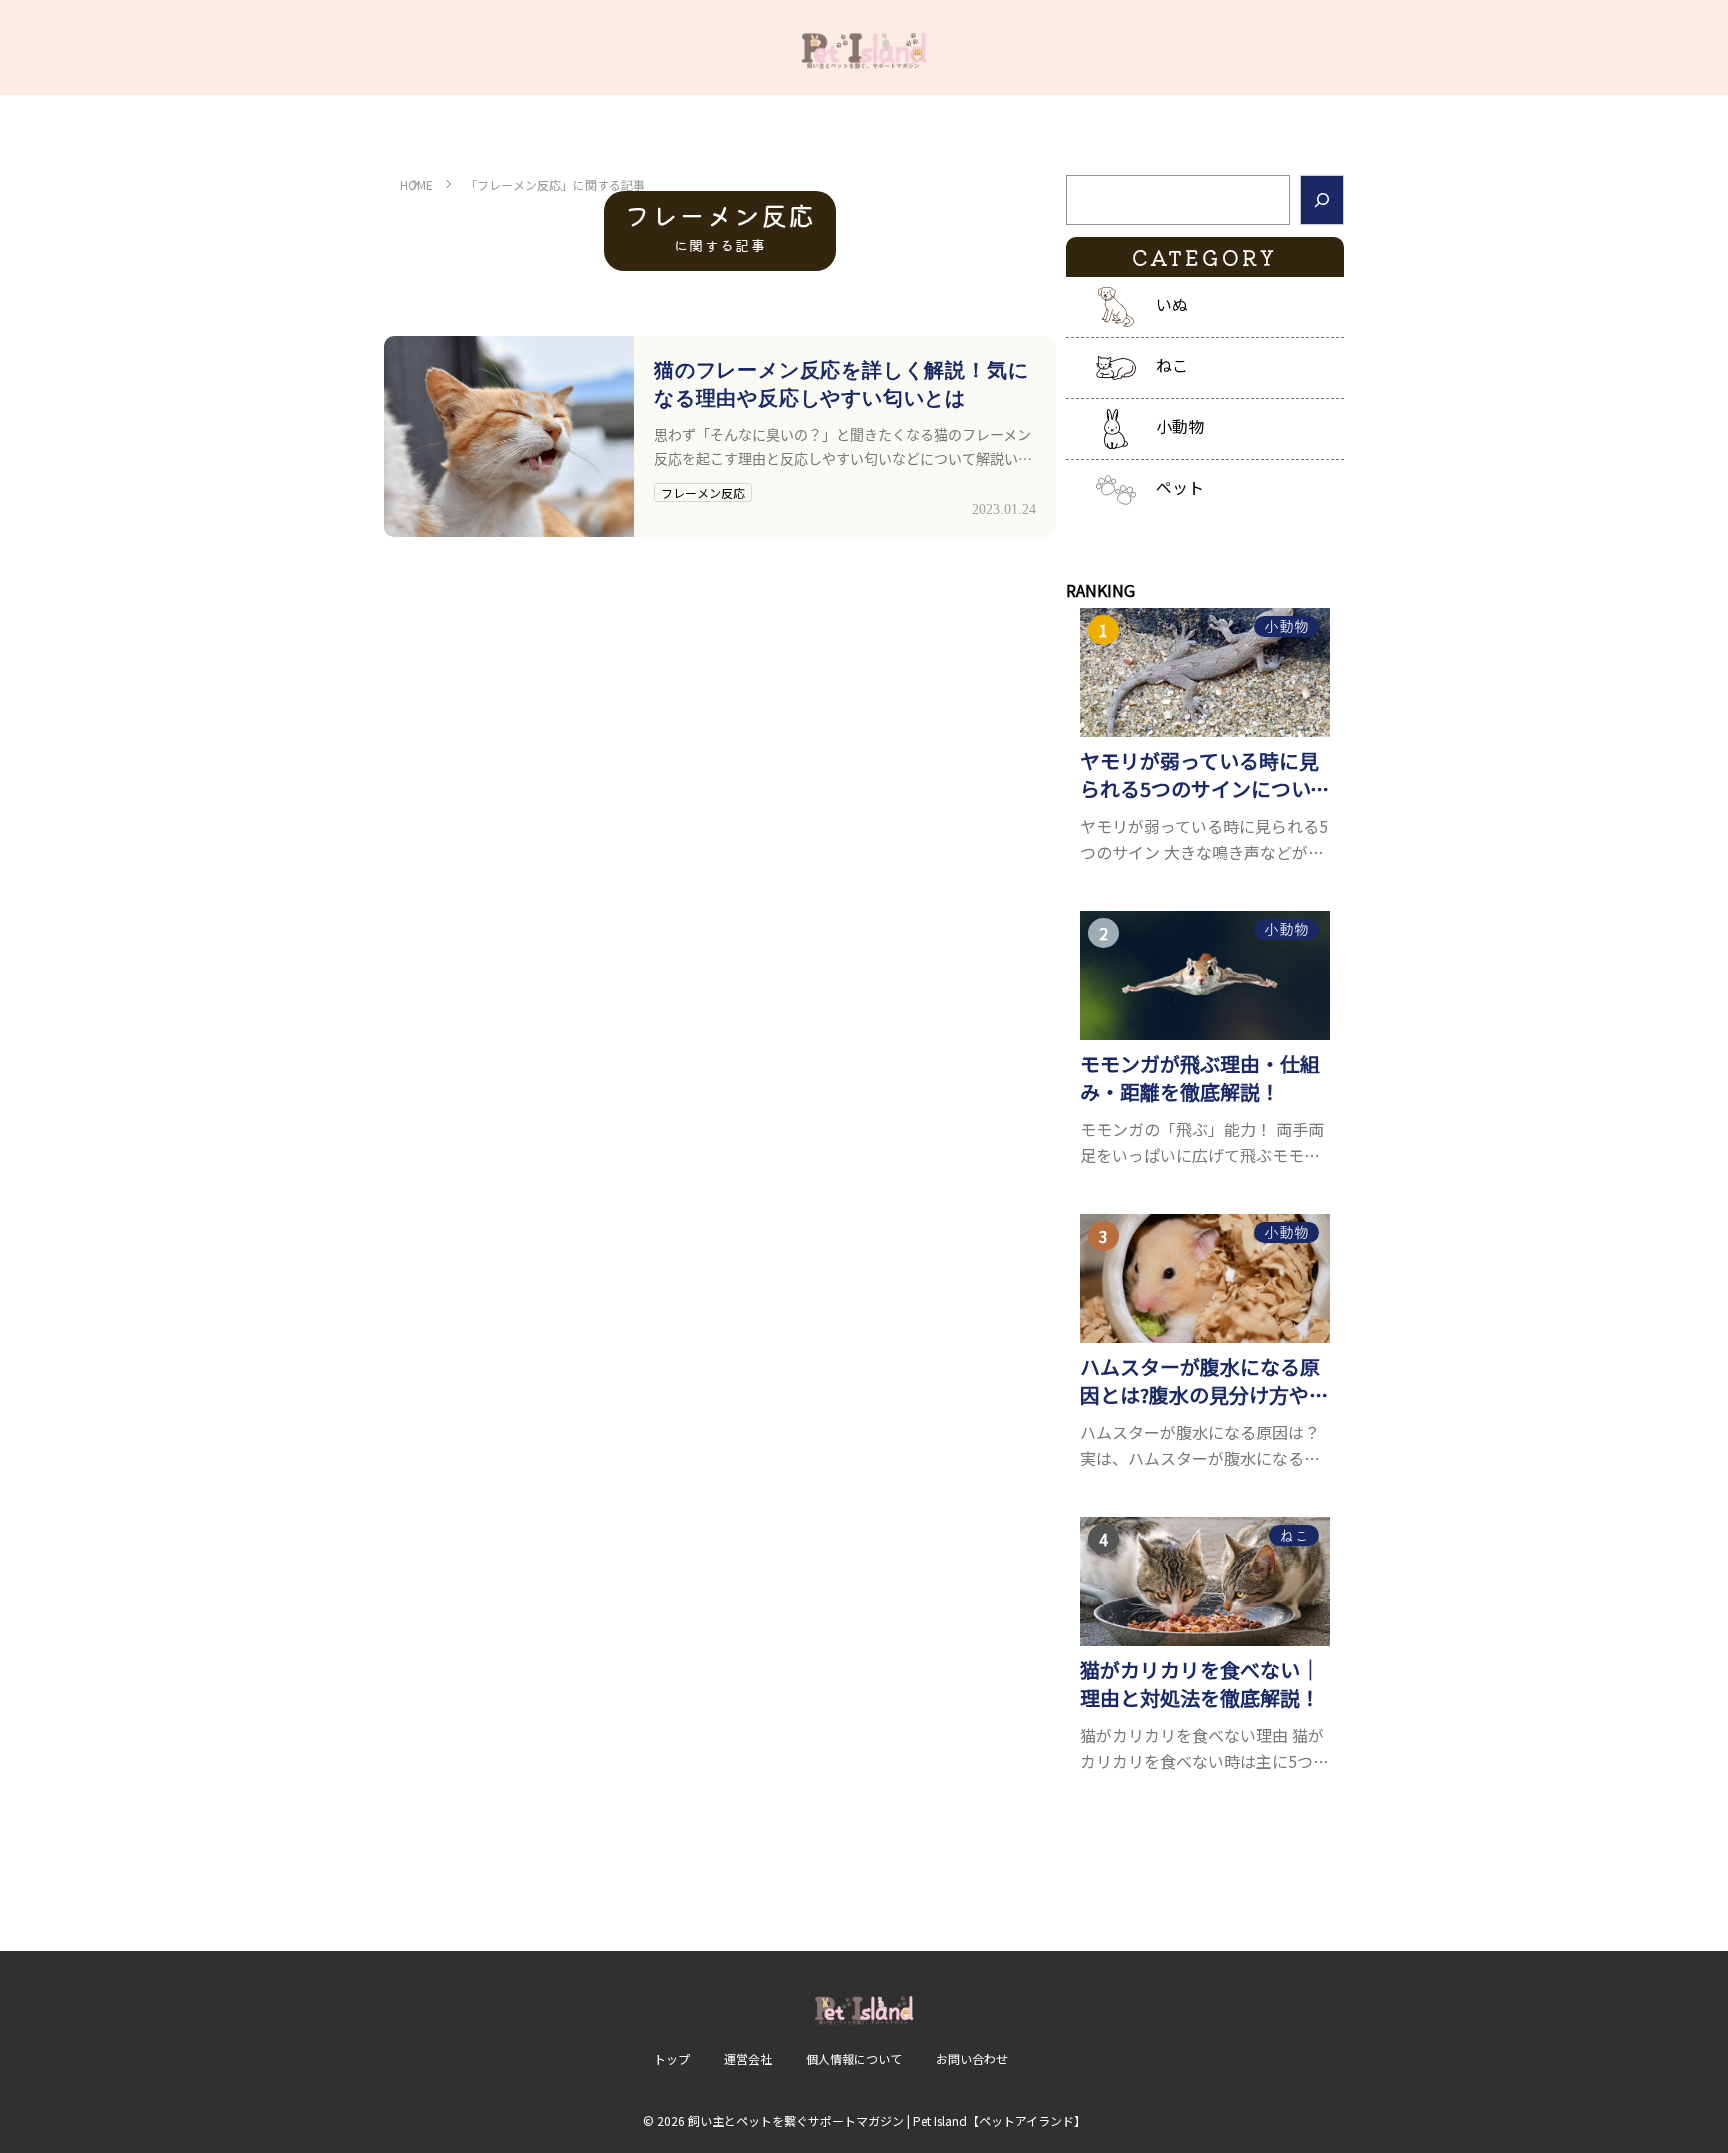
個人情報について (854, 2058)
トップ (672, 2058)
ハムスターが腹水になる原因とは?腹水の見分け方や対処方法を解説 (1204, 1381)
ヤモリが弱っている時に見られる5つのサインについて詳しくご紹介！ (1205, 775)
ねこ (1172, 365)
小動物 (1180, 426)
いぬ (1172, 304)
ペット (1180, 487)
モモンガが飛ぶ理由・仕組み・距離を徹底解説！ (1200, 1078)
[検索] (1322, 200)
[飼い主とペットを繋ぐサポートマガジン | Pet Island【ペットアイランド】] (864, 47)
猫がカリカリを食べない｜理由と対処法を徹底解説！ (1200, 1684)
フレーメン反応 (703, 492)
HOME (416, 184)
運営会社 (748, 2058)
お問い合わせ (972, 2058)
